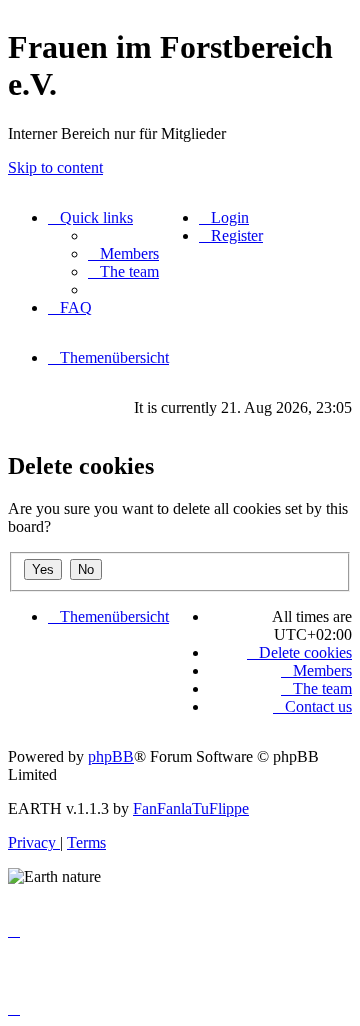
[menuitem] (123, 253)
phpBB (111, 756)
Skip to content (55, 167)
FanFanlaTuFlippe (191, 808)
